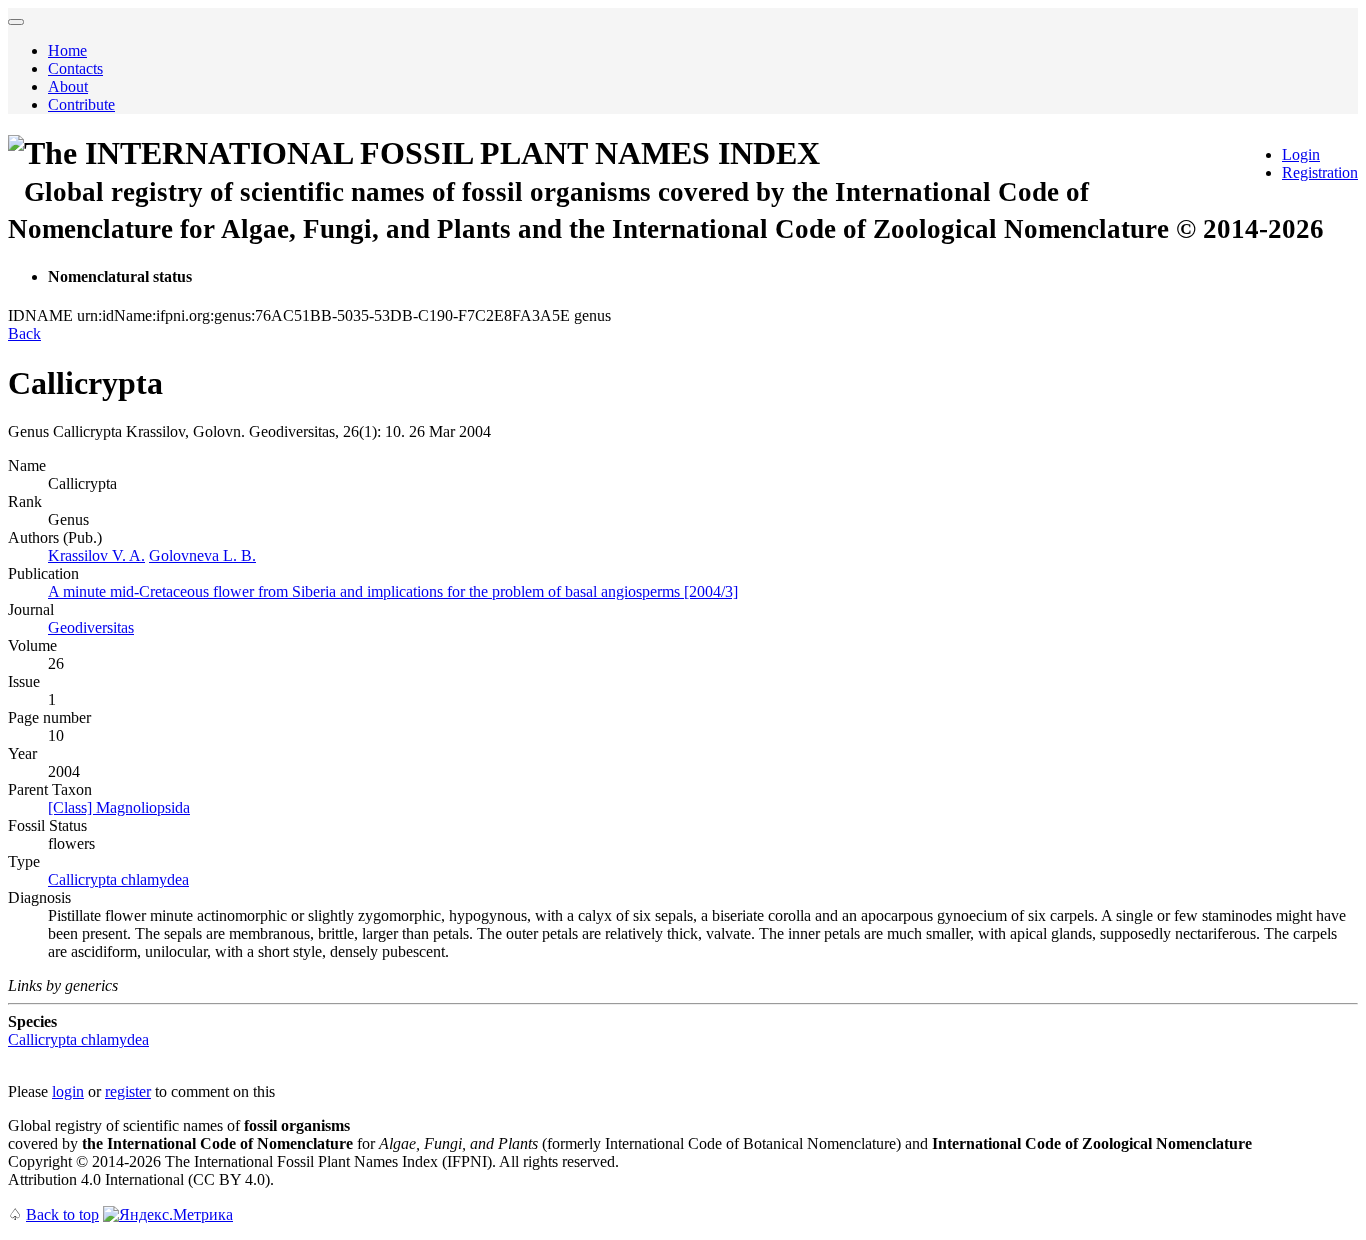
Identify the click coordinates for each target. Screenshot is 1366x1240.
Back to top (62, 1214)
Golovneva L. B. (202, 555)
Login (1301, 154)
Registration (1320, 172)
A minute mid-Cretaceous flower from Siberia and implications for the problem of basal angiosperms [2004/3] (393, 591)
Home (67, 50)
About (68, 86)
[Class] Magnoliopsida (119, 807)
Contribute (81, 104)
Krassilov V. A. (96, 555)
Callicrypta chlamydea (118, 879)
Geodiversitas (91, 627)
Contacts (75, 68)
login (68, 1091)
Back (24, 333)
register (128, 1091)
